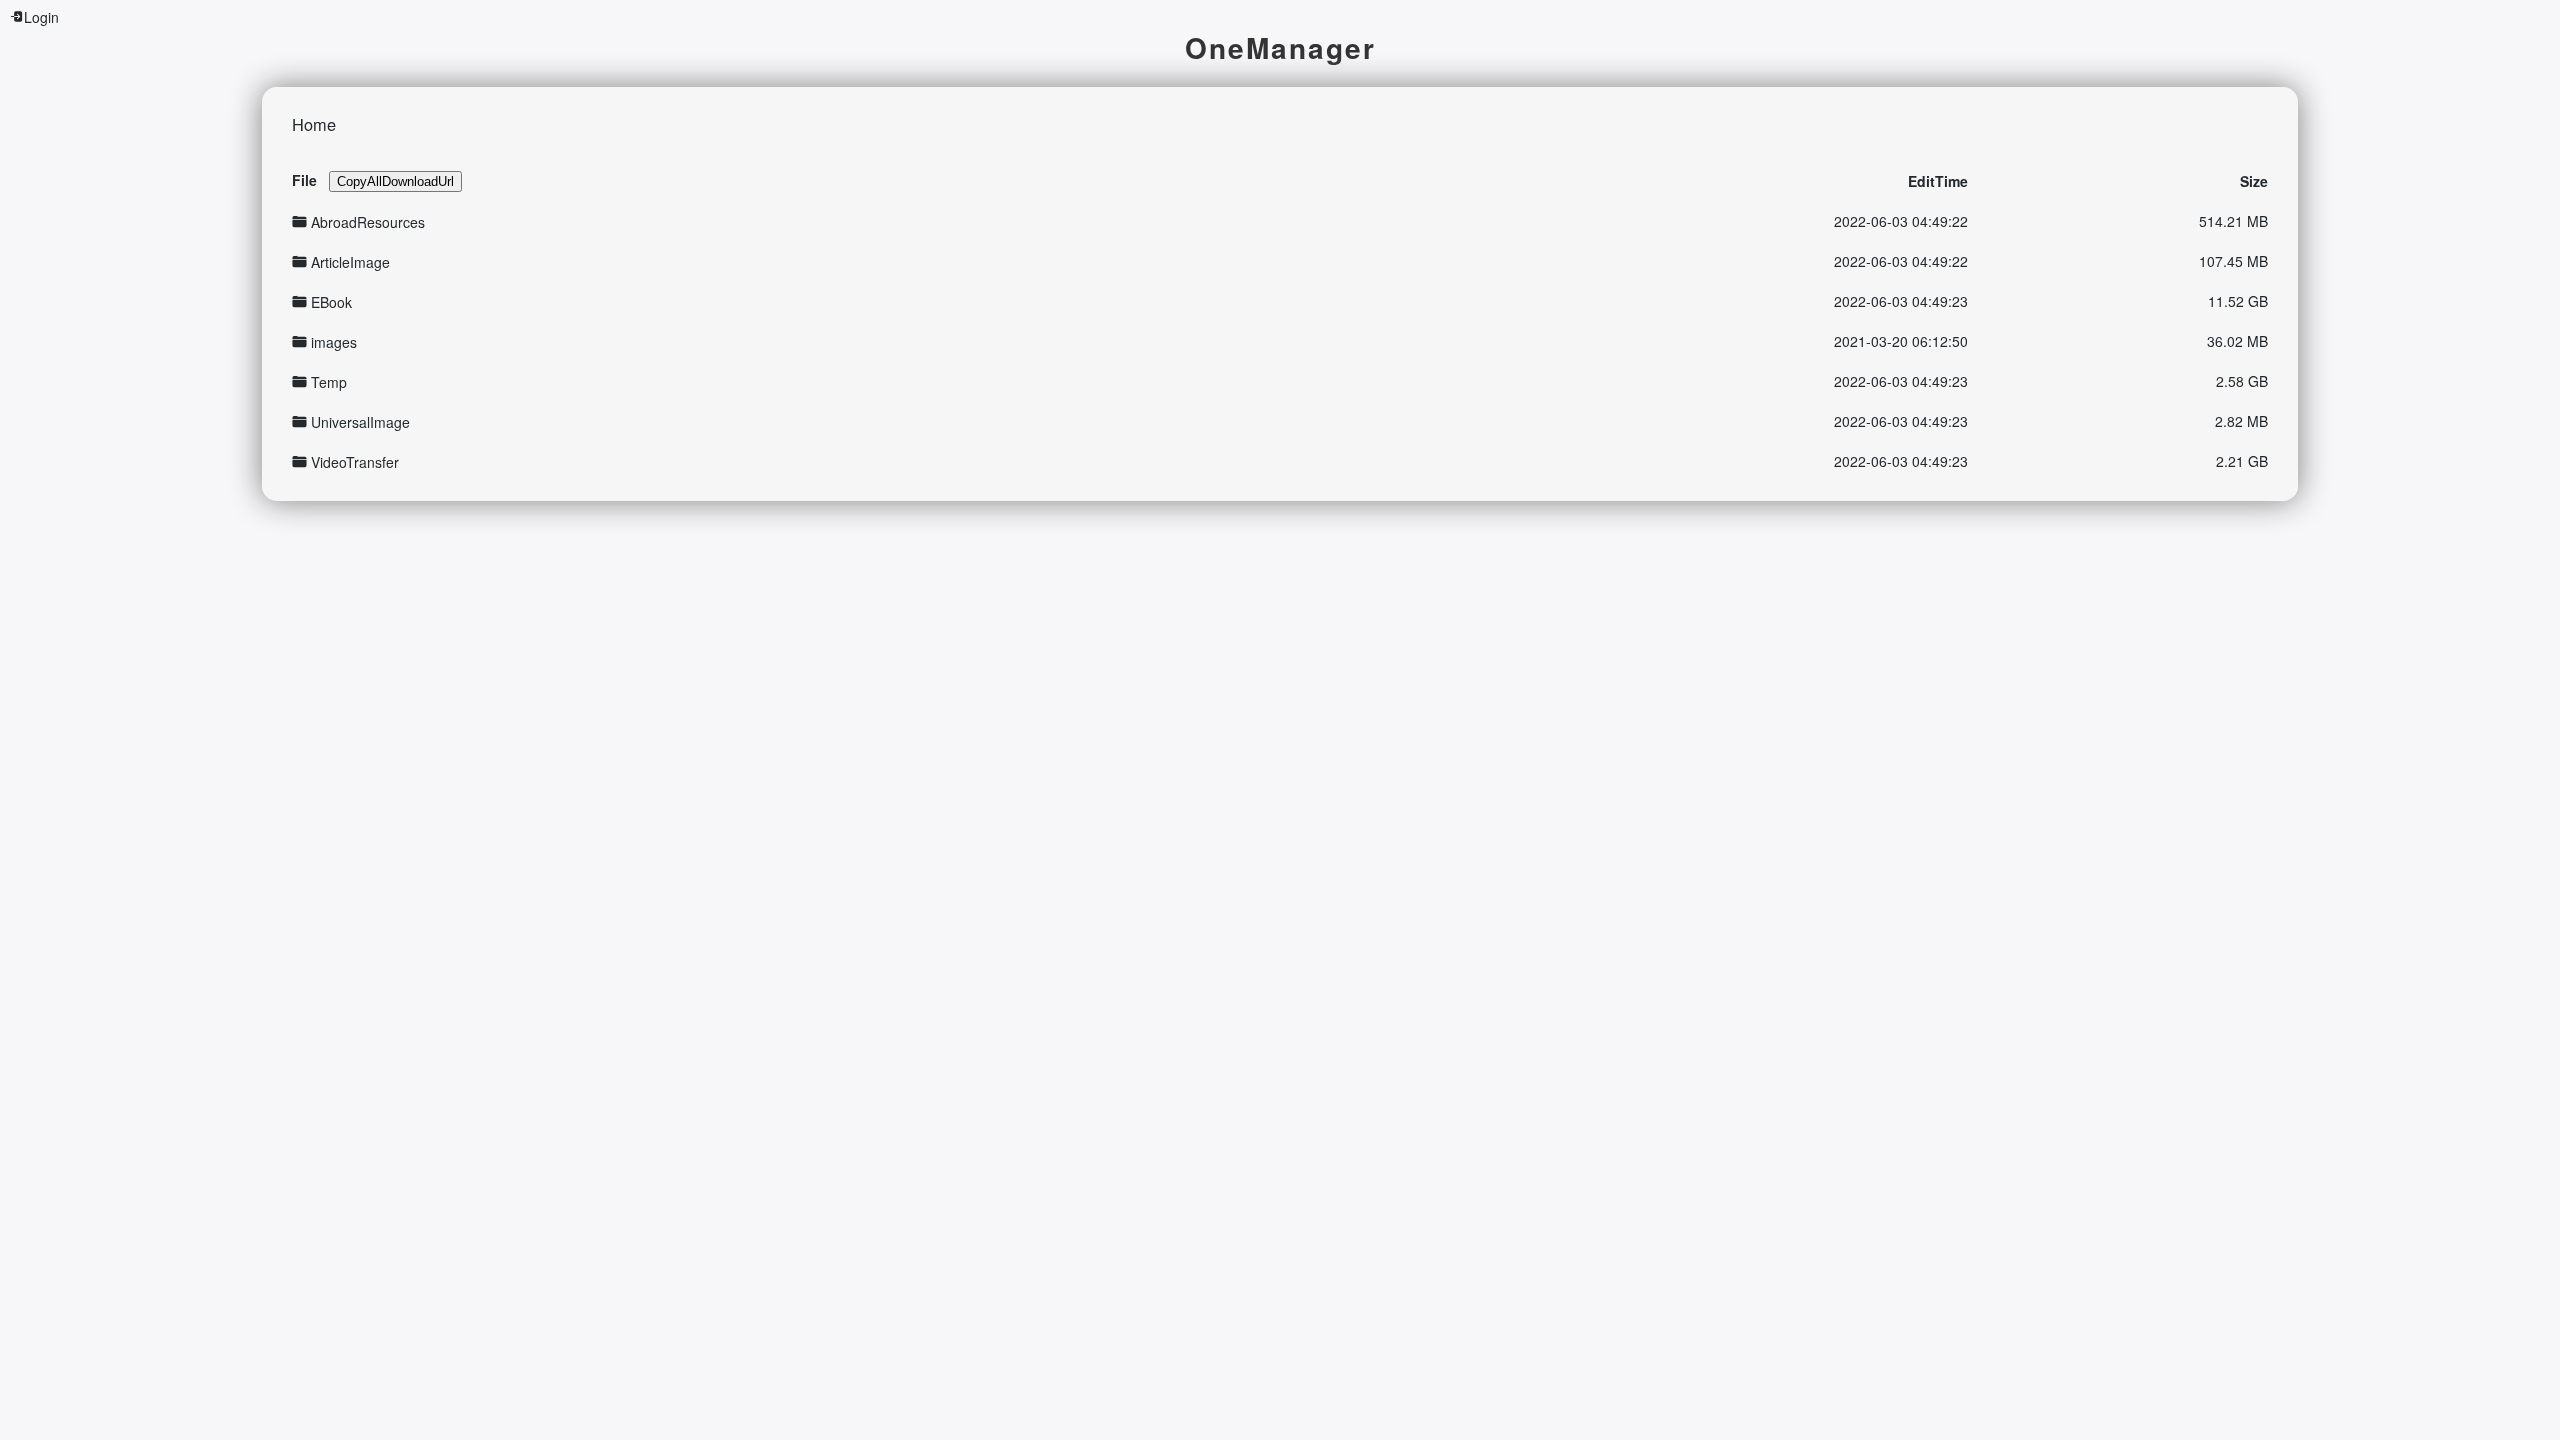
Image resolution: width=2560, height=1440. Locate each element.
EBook (331, 302)
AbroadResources (368, 222)
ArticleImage (350, 262)
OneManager (1280, 47)
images (334, 342)
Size (2254, 181)
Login (41, 17)
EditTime (1938, 181)
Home (314, 124)
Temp (329, 382)
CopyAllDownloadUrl (395, 181)
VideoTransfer (355, 462)
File (304, 180)
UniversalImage (360, 422)
